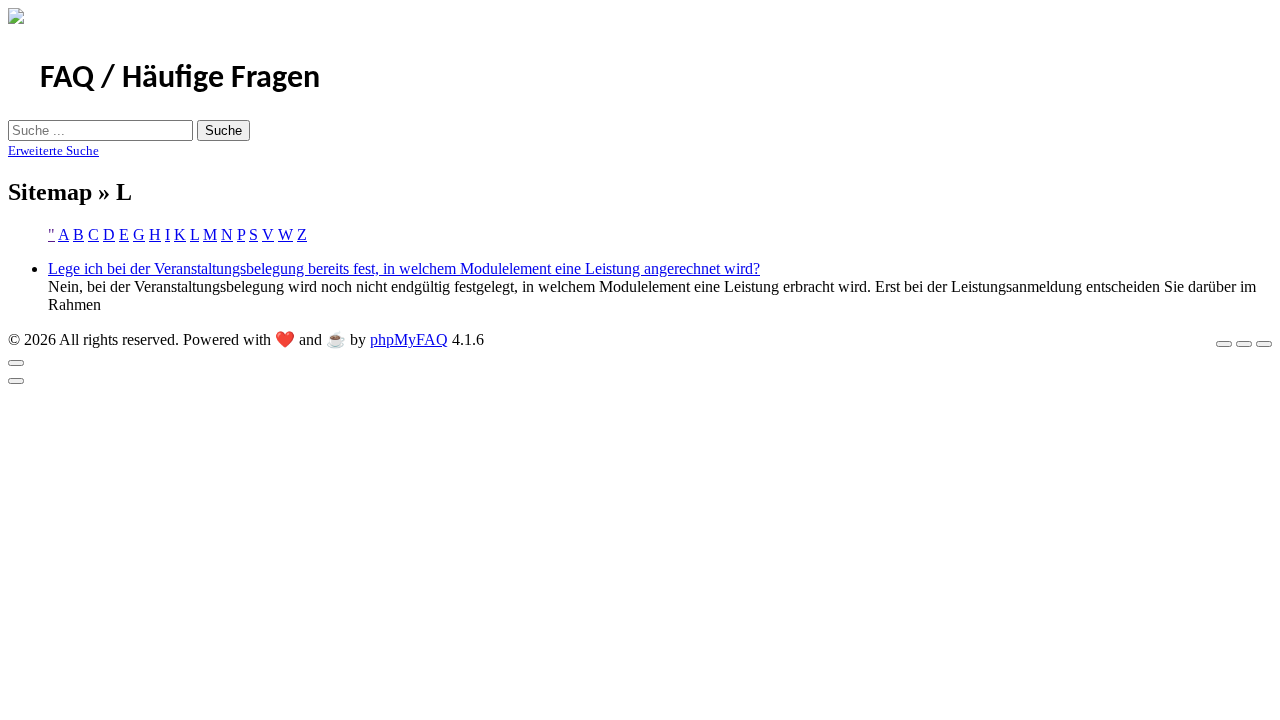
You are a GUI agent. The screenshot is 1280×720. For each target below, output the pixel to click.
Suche (223, 130)
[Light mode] (1224, 344)
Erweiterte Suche (53, 150)
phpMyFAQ (409, 339)
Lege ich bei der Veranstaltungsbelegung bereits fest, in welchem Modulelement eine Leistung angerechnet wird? (404, 268)
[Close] (16, 363)
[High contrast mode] (1264, 344)
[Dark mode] (1244, 344)
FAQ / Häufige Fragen (180, 79)
